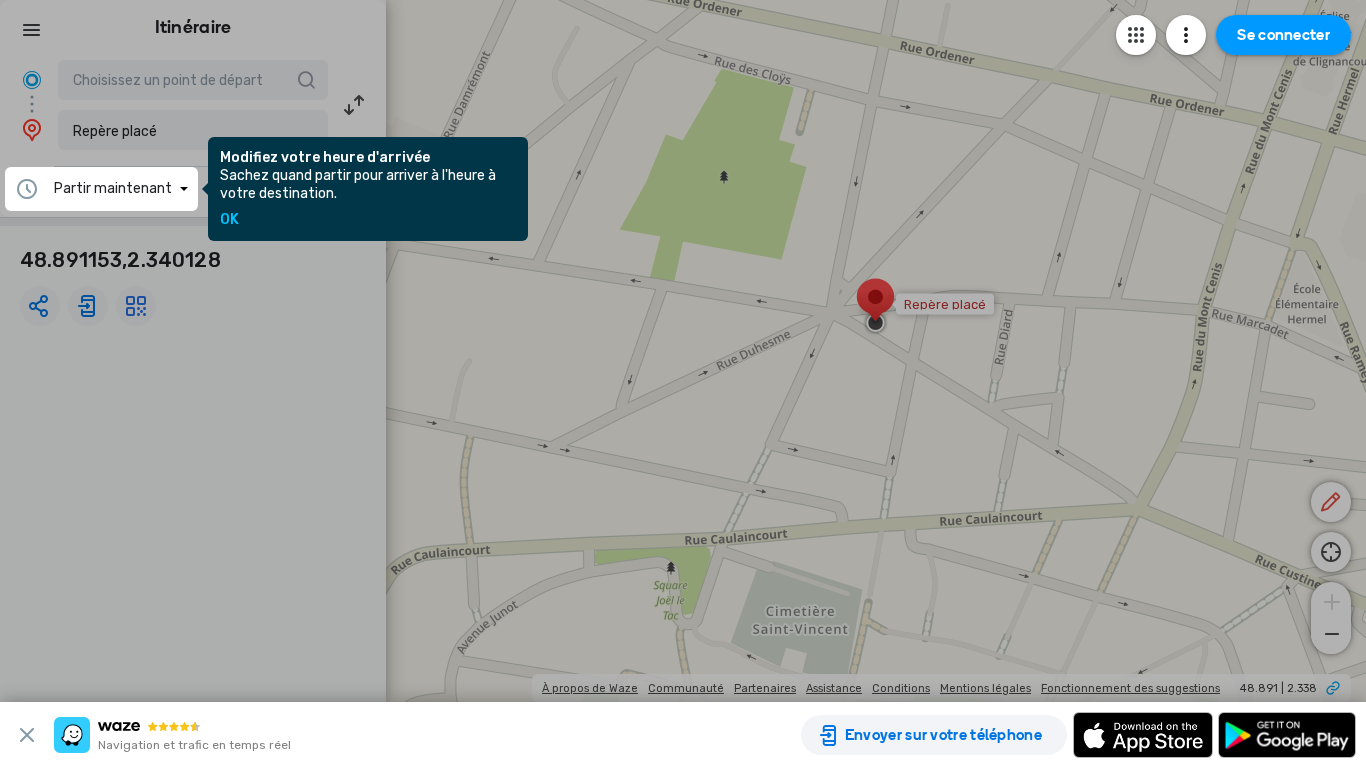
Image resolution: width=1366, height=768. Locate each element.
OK (229, 220)
